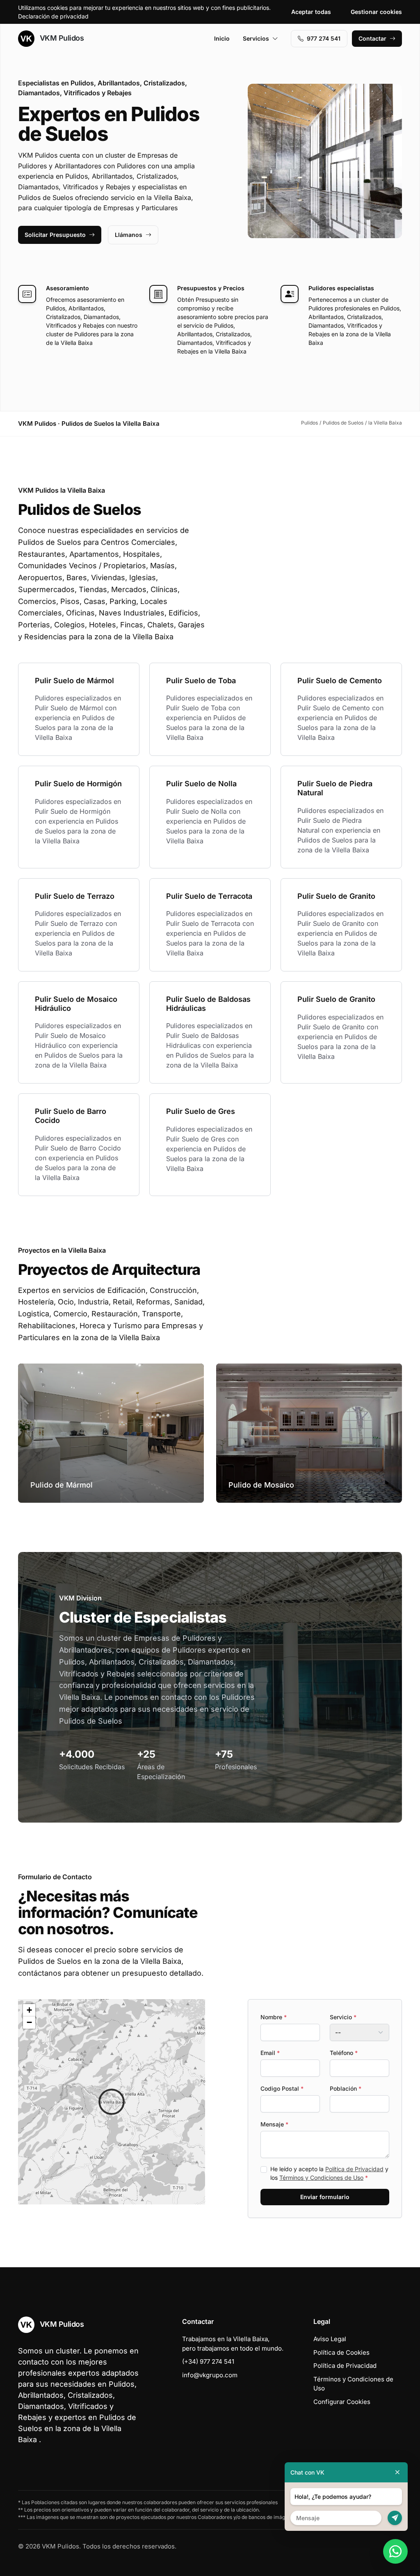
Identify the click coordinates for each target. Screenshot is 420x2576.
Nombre (274, 2017)
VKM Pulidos (61, 38)
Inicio (222, 38)
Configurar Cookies (342, 2402)
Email (270, 2053)
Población (346, 2088)
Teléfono (344, 2053)
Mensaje (274, 2124)
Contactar (372, 38)
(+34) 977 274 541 (208, 2361)
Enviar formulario (325, 2197)
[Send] (395, 2518)
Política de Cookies (341, 2352)
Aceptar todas (311, 12)
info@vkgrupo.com (210, 2375)
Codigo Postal (282, 2088)
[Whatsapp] (395, 2551)
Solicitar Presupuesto (55, 235)
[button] (112, 2102)
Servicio (343, 2017)
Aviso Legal (330, 2339)
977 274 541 (324, 38)
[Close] (397, 2472)
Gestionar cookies (376, 12)
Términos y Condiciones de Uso (321, 2178)
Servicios (256, 38)
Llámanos (129, 235)
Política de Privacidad (354, 2169)
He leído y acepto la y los (329, 2173)
